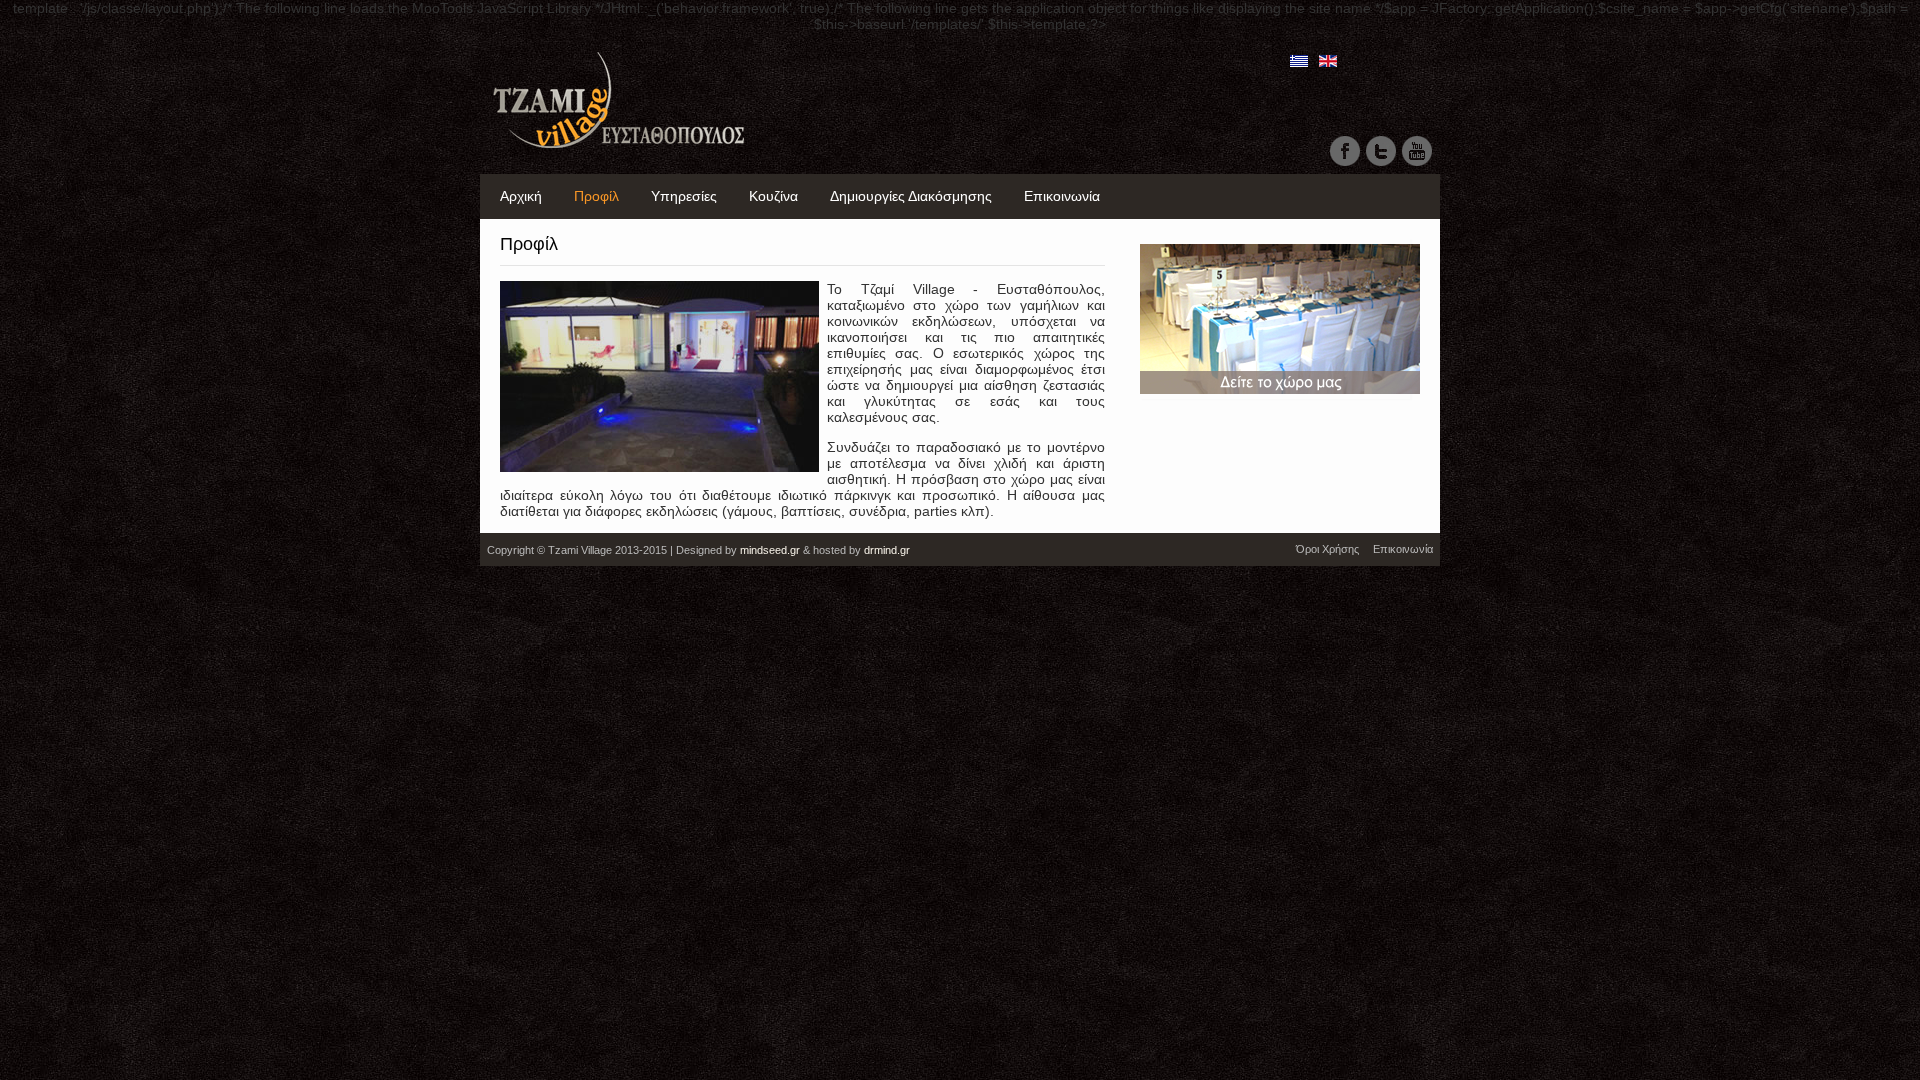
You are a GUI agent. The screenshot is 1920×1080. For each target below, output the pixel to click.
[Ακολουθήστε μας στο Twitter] (1381, 164)
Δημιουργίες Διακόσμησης (911, 196)
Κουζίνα (773, 196)
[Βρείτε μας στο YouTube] (1417, 164)
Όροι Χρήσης (1327, 549)
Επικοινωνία (1062, 196)
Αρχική (521, 196)
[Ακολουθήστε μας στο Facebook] (1345, 164)
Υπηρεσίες (684, 196)
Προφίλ (596, 196)
